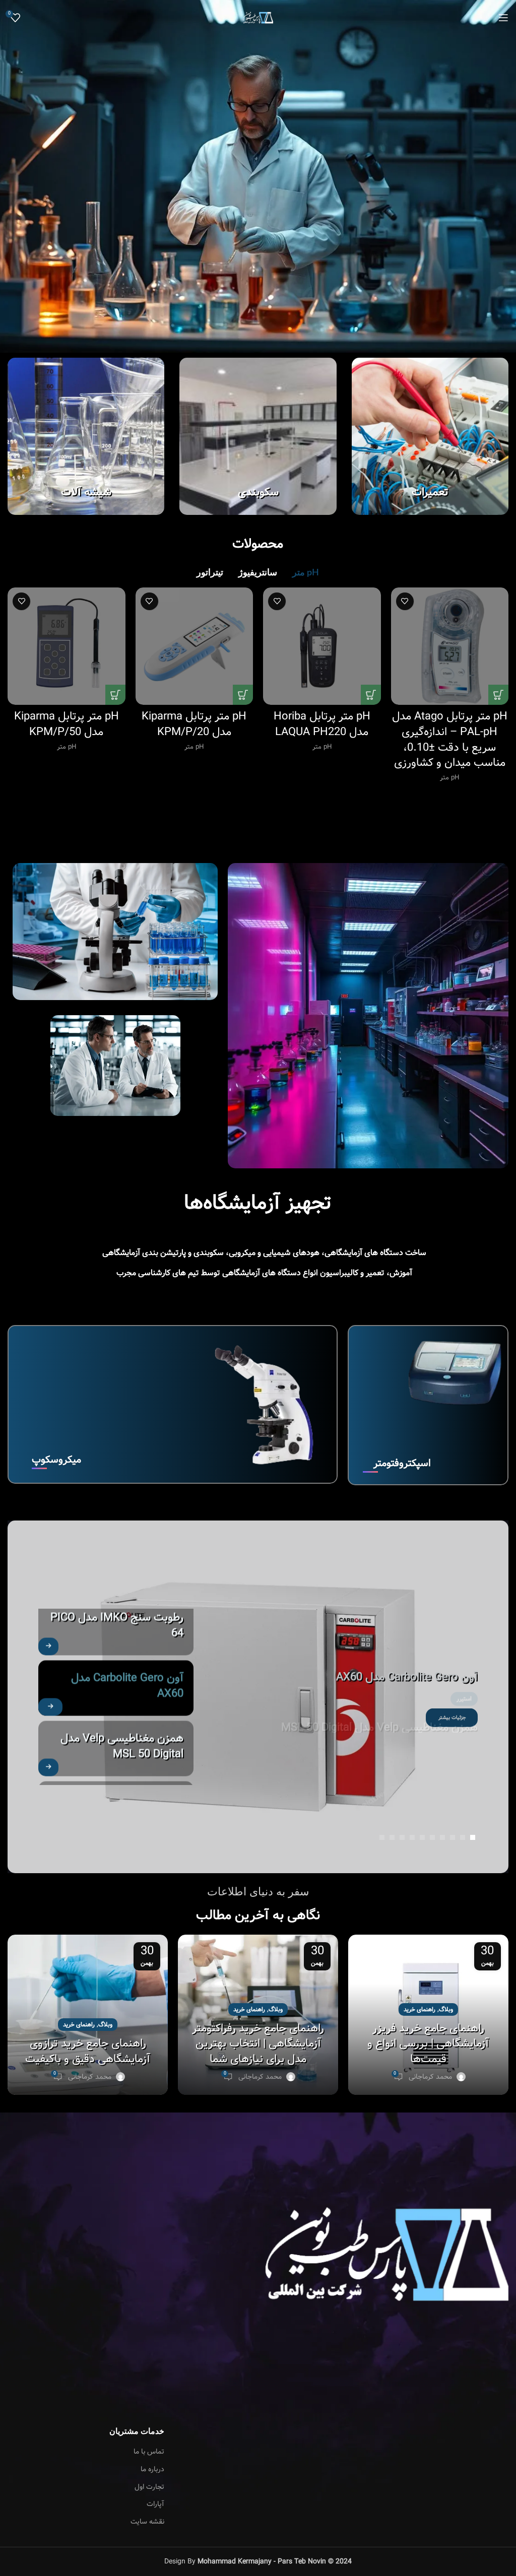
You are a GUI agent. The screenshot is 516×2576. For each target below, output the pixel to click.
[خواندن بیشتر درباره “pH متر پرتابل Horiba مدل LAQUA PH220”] (371, 695)
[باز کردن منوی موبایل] (503, 18)
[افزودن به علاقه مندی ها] (405, 601)
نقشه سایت (147, 2522)
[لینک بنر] (430, 436)
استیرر (464, 1668)
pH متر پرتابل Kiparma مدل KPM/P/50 (67, 724)
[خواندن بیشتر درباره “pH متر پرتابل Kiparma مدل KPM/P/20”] (243, 695)
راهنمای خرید (420, 2009)
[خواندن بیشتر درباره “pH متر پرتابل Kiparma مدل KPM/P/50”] (115, 695)
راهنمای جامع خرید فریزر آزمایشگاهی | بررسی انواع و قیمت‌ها (428, 2044)
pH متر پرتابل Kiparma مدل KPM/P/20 (194, 724)
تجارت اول (149, 2487)
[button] (473, 1837)
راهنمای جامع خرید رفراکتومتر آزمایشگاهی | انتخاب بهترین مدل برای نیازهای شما (258, 2044)
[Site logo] (258, 18)
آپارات (155, 2504)
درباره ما (152, 2470)
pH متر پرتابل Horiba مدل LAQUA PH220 (322, 724)
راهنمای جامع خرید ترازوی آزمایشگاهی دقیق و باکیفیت (88, 2051)
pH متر (449, 778)
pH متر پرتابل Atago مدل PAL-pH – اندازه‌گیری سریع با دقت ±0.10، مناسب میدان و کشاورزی (450, 740)
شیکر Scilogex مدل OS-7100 (116, 1747)
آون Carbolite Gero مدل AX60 (127, 1634)
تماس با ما (149, 2452)
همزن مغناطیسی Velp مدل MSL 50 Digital (379, 1696)
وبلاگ (446, 2009)
